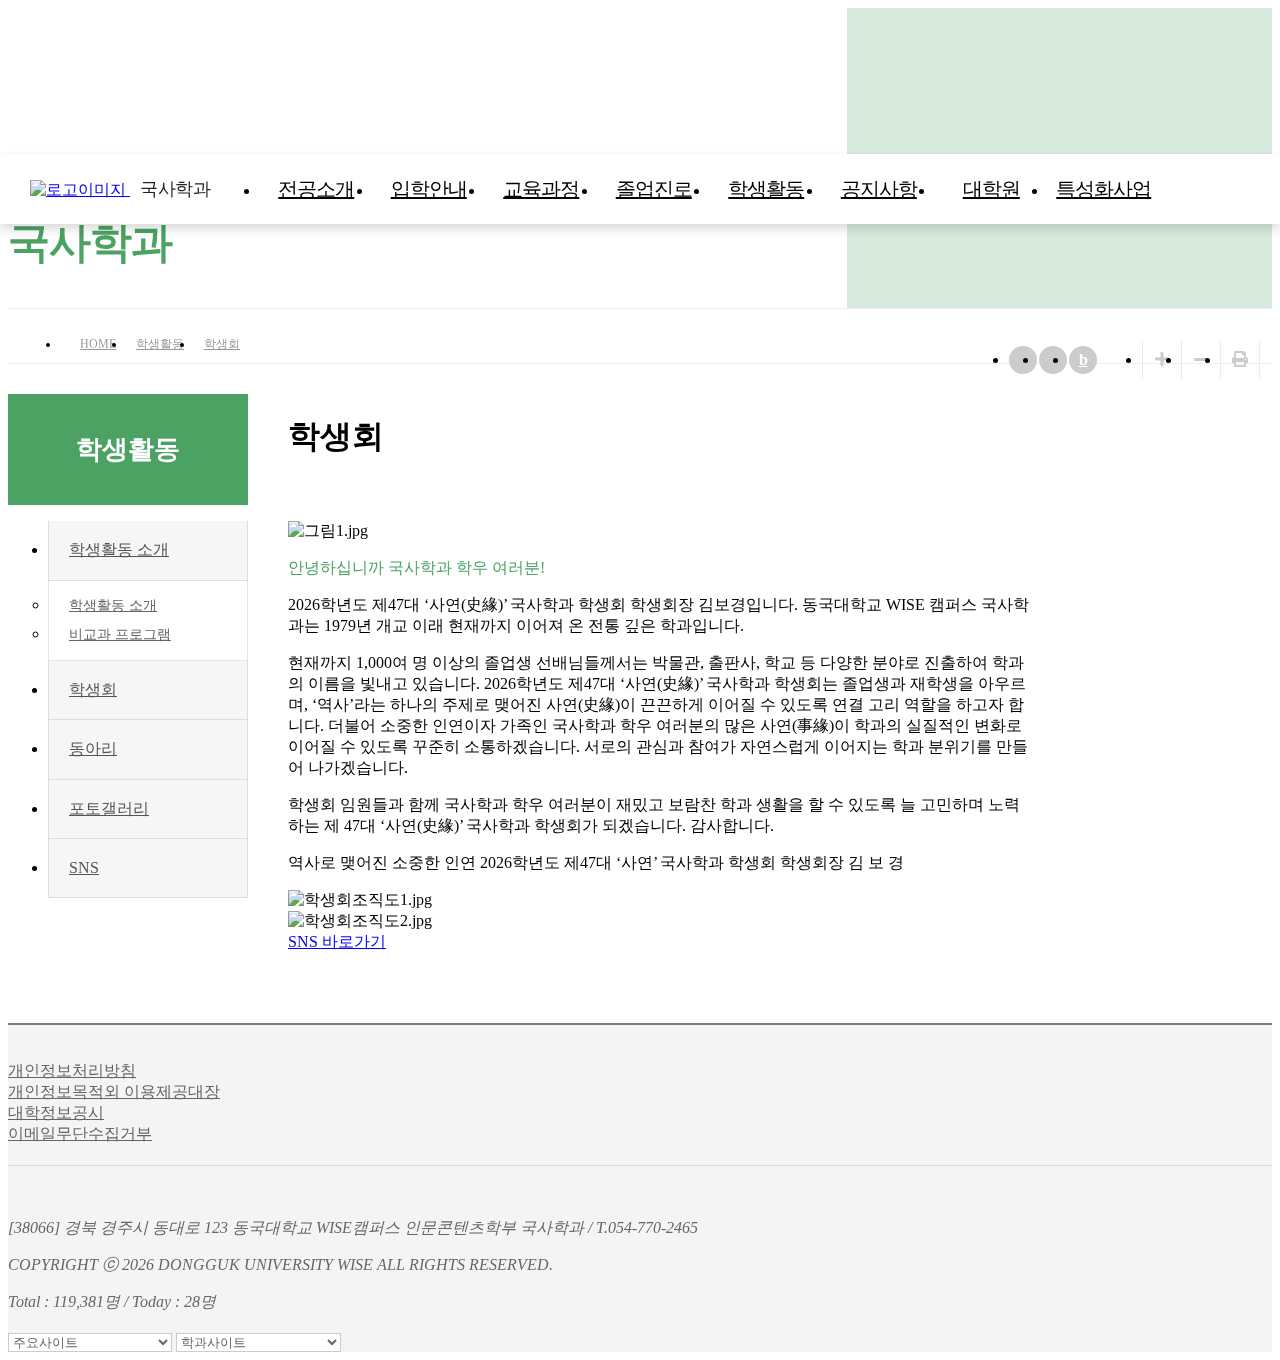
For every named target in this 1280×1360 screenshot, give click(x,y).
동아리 (93, 748)
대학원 (991, 189)
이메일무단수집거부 (80, 1133)
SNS (84, 867)
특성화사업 (1103, 189)
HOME (98, 344)
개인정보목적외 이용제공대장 (114, 1091)
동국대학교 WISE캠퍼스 (1220, 189)
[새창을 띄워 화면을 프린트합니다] (1240, 359)
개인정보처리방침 (72, 1070)
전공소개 (316, 189)
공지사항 (879, 189)
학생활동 (766, 189)
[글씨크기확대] (1162, 359)
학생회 (222, 344)
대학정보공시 (56, 1112)
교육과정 (541, 189)
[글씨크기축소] (1201, 359)
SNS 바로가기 (337, 941)
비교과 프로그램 (120, 634)
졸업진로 (654, 189)
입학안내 (429, 189)
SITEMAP (1260, 189)
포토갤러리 (109, 808)
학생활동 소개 (119, 549)
